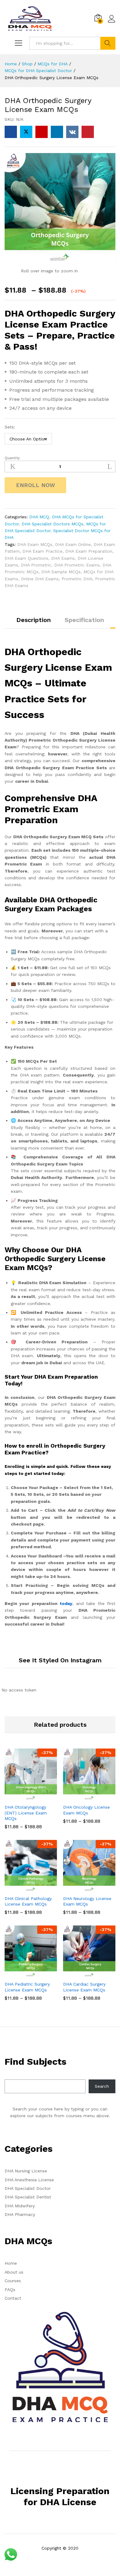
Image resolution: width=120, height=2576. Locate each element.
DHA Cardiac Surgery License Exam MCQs (84, 1987)
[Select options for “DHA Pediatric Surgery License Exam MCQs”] (24, 1974)
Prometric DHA (77, 579)
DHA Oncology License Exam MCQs (86, 1810)
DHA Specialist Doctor (28, 2188)
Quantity (12, 458)
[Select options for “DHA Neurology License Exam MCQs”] (82, 1888)
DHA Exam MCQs (35, 544)
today (66, 1603)
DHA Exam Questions (26, 558)
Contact (13, 2298)
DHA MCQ (39, 517)
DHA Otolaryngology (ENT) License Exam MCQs (26, 1813)
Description (34, 620)
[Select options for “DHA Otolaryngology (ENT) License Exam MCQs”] (24, 1797)
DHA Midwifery (20, 2206)
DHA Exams (63, 558)
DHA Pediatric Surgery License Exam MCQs (27, 1987)
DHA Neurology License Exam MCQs (87, 1901)
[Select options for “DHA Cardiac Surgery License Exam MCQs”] (82, 1974)
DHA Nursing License (26, 2171)
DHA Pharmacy (20, 2214)
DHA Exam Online (73, 544)
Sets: (10, 427)
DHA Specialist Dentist (28, 2197)
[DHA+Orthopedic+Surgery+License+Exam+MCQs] (26, 132)
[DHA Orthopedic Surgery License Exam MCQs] (11, 132)
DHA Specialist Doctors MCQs (52, 524)
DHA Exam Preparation (89, 551)
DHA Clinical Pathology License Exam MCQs (28, 1901)
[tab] (34, 623)
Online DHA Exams (40, 579)
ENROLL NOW (36, 485)
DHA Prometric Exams (77, 565)
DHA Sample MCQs (61, 572)
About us (14, 2272)
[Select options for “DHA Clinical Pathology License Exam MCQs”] (24, 1888)
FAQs (10, 2290)
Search (108, 43)
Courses (13, 2281)
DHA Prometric (36, 565)
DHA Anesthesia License (29, 2180)
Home (11, 2263)
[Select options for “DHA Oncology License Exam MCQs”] (82, 1797)
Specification (84, 620)
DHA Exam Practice (42, 551)
